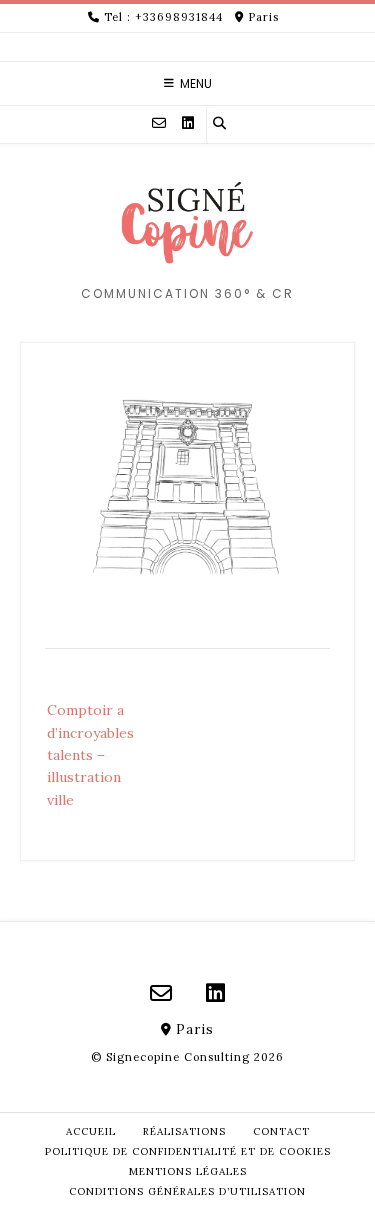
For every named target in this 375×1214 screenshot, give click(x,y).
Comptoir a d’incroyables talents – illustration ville (90, 755)
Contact (281, 1131)
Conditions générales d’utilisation (187, 1191)
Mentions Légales (188, 1171)
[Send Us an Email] (159, 123)
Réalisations (184, 1131)
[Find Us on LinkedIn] (188, 123)
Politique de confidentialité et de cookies (188, 1151)
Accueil (91, 1131)
